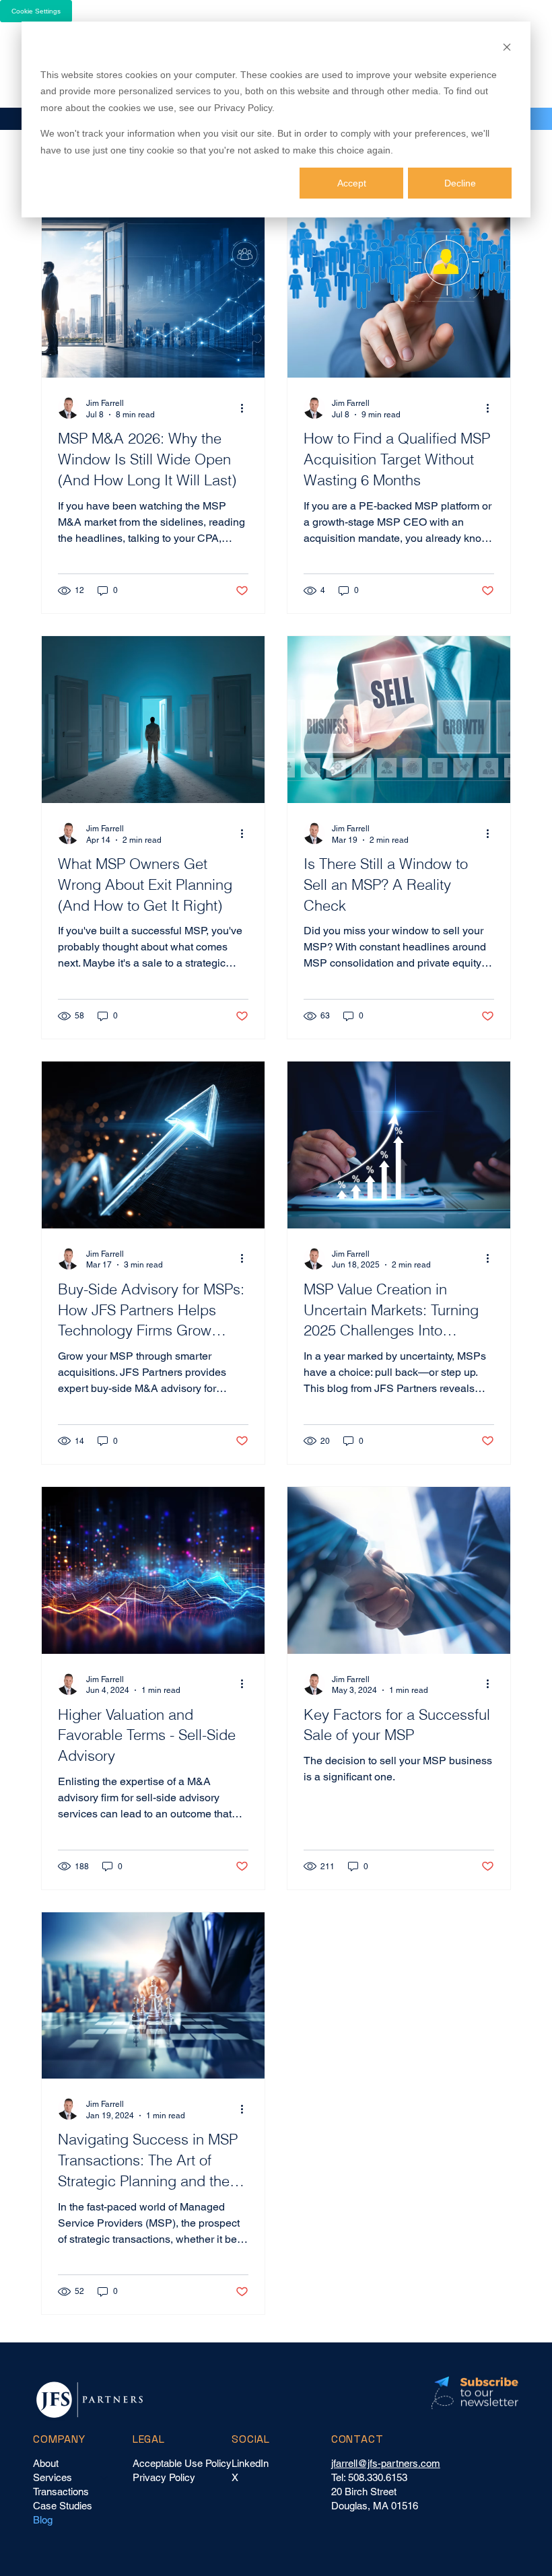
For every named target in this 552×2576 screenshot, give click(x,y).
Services (53, 2477)
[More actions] (246, 408)
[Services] (105, 2477)
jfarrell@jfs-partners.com (386, 2463)
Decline (460, 183)
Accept (352, 183)
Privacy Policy (164, 2477)
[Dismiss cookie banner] (507, 49)
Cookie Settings (36, 11)
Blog (43, 2520)
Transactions (61, 2492)
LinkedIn (250, 2463)
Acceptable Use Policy (182, 2463)
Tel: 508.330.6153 (369, 2477)
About (46, 2463)
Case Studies (63, 2506)
